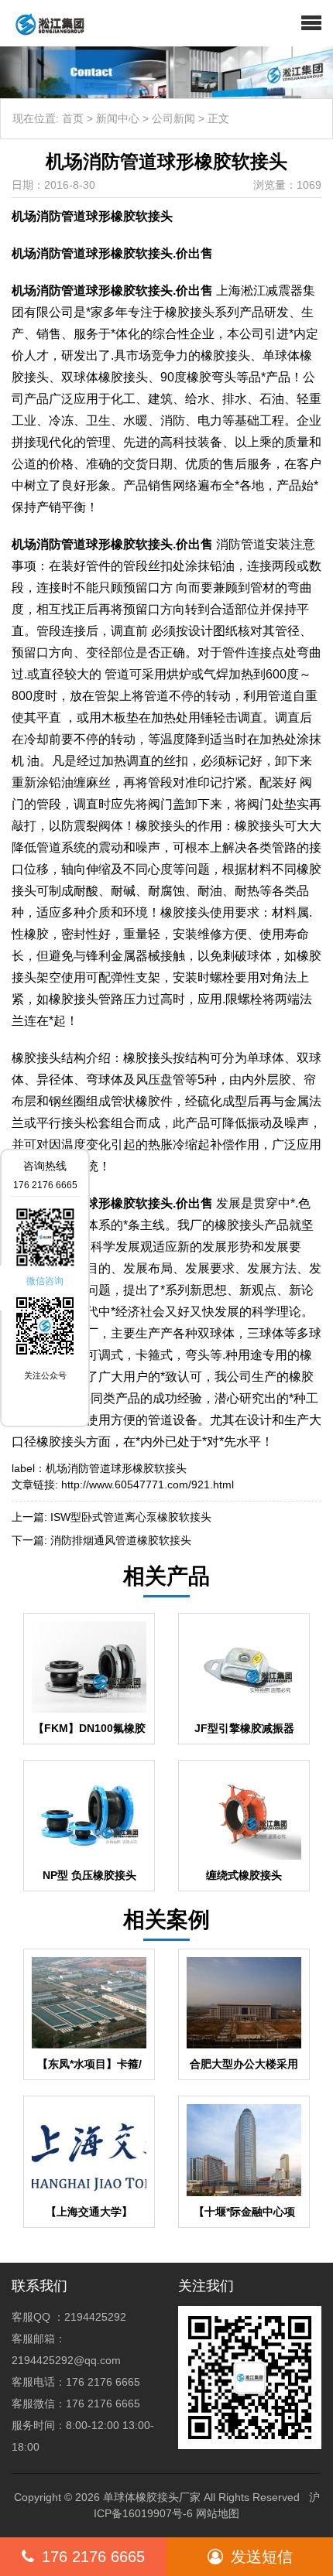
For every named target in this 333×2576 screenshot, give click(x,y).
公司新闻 (173, 118)
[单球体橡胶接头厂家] (44, 23)
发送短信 (262, 2557)
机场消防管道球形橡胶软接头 (116, 1468)
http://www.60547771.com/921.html (148, 1484)
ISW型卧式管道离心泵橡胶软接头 (131, 1517)
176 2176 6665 (93, 2557)
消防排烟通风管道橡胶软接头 (121, 1540)
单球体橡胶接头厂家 (152, 2497)
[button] (311, 23)
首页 (73, 118)
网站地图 (218, 2513)
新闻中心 (118, 118)
